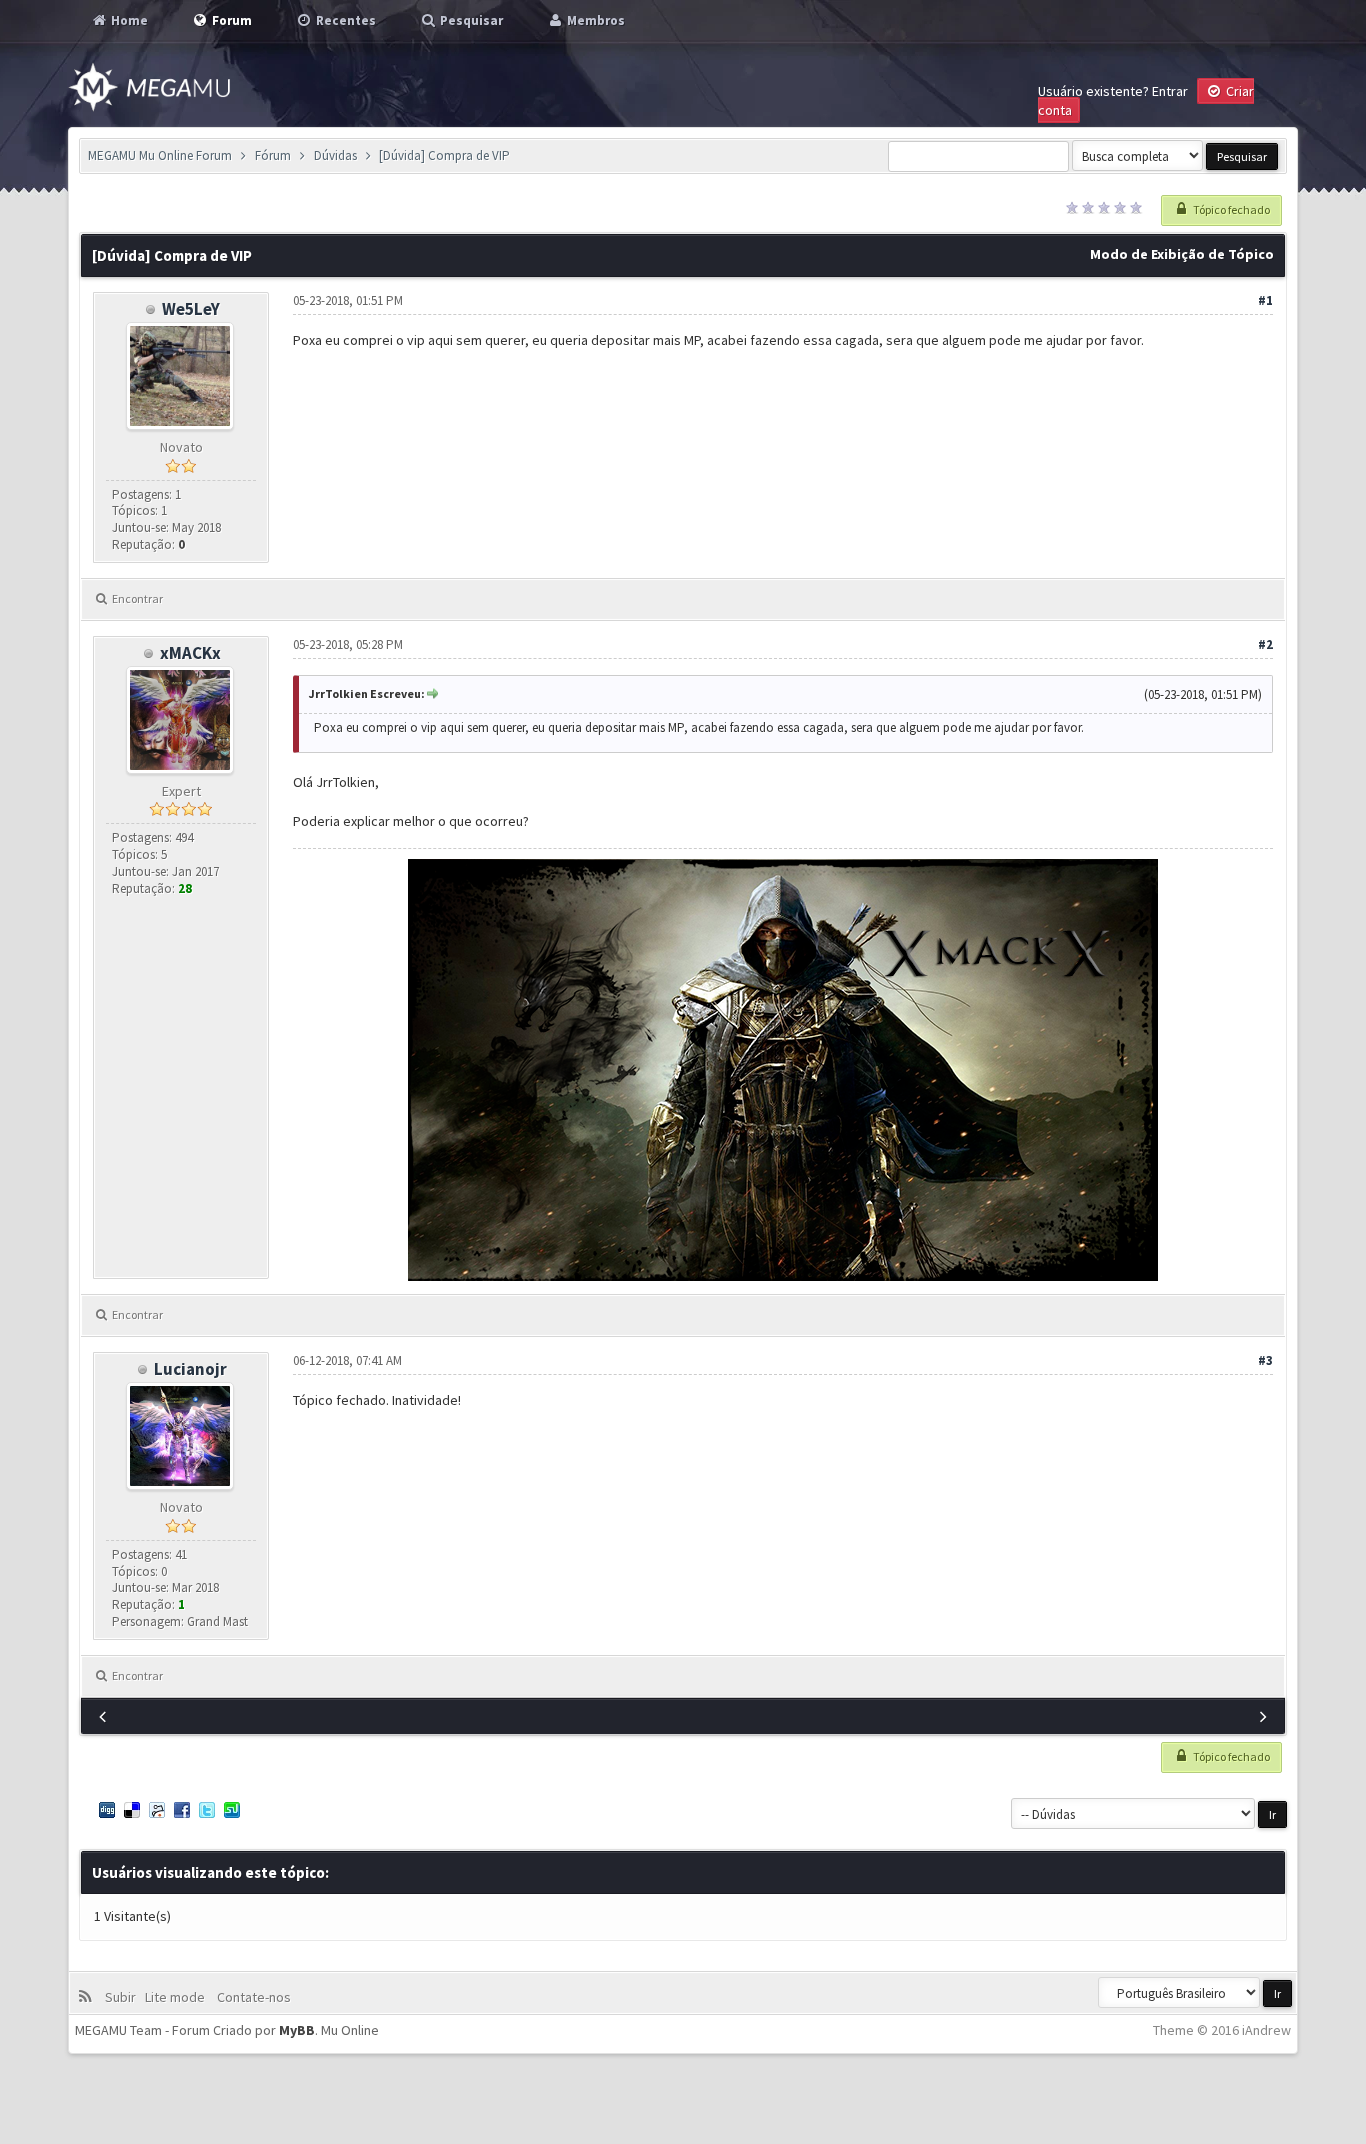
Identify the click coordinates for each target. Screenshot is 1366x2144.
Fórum (273, 155)
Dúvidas (335, 155)
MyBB (297, 2030)
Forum (230, 20)
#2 (1265, 644)
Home (128, 20)
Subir (123, 1997)
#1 (1265, 300)
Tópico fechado (1230, 209)
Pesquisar (470, 20)
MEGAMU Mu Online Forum (160, 155)
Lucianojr (190, 1369)
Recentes (344, 20)
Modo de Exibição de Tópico (1182, 254)
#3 (1265, 1360)
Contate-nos (252, 1997)
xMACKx (190, 653)
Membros (594, 20)
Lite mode (178, 1997)
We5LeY (191, 309)
